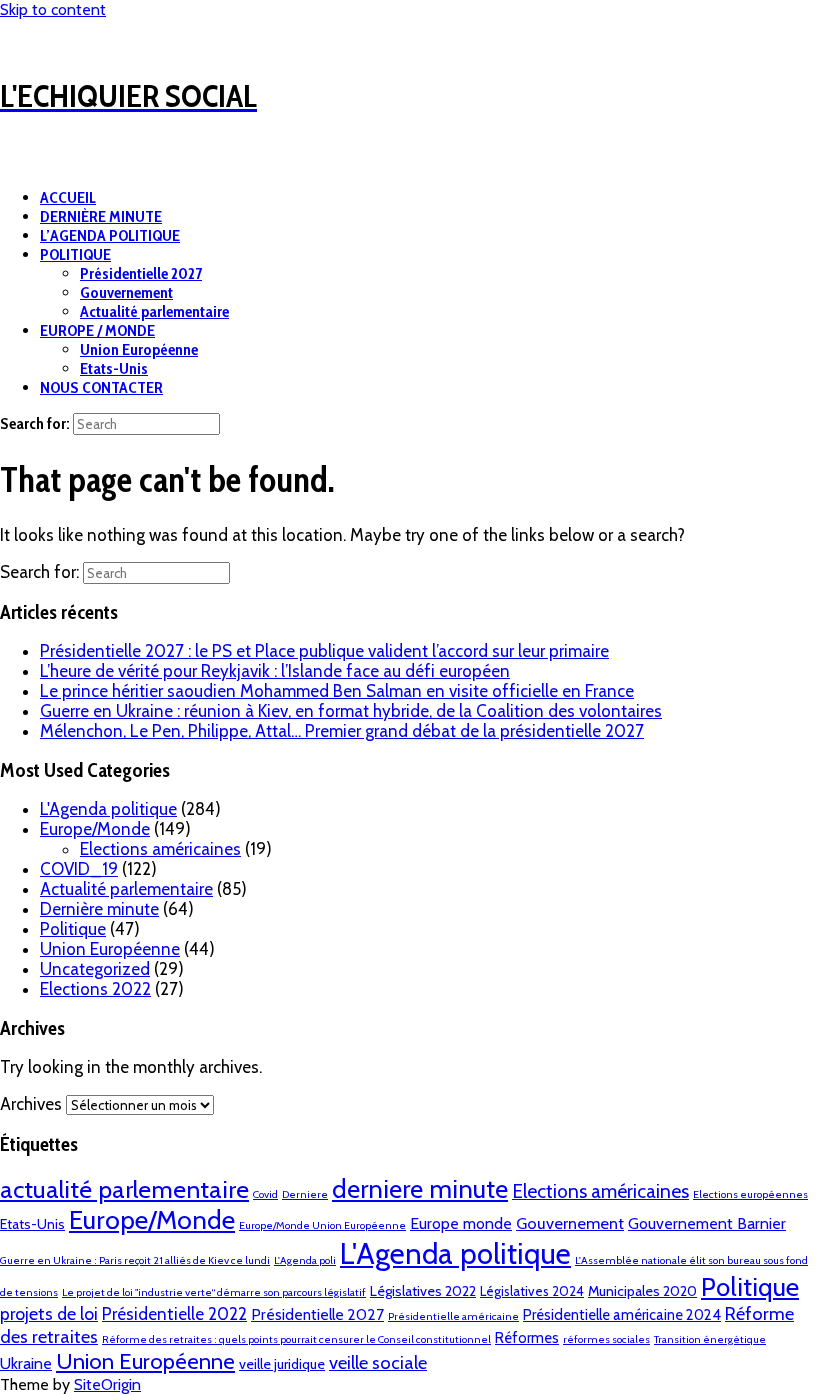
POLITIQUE (75, 254)
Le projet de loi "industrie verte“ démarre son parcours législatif (214, 1292)
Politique (73, 929)
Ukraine (26, 1363)
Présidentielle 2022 (174, 1314)
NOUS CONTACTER (101, 387)
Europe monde (461, 1223)
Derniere (305, 1194)
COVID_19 (79, 869)
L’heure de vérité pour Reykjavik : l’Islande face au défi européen (275, 671)
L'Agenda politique (108, 809)
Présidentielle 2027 (141, 273)
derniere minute (420, 1188)
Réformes (527, 1338)
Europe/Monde (95, 829)
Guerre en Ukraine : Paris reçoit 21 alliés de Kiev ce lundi (135, 1260)
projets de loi (49, 1313)
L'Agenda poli (305, 1260)
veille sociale (378, 1362)
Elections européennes (750, 1194)
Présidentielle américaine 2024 (622, 1315)
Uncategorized (95, 969)
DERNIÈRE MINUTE (101, 216)
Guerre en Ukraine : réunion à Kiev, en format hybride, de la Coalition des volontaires (351, 711)
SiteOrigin (107, 1384)
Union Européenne (139, 349)
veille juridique (282, 1364)
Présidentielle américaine (453, 1316)
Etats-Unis (114, 368)
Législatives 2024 (532, 1291)
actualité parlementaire (124, 1189)
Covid (265, 1194)
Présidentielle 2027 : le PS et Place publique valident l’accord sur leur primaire (324, 651)
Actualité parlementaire (154, 311)
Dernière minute (99, 909)
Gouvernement (126, 292)
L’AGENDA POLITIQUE (110, 235)
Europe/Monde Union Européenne (322, 1225)
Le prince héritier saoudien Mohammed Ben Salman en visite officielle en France (337, 691)
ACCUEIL (68, 197)
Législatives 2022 (423, 1291)
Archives (31, 1104)
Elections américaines (160, 849)
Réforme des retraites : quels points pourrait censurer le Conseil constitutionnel (296, 1339)
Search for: (35, 423)
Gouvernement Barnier (707, 1223)
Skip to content (53, 9)
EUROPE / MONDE (97, 330)
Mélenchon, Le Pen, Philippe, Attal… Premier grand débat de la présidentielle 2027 (342, 731)
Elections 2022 (95, 989)
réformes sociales (606, 1339)
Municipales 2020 (642, 1291)
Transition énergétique (710, 1339)
